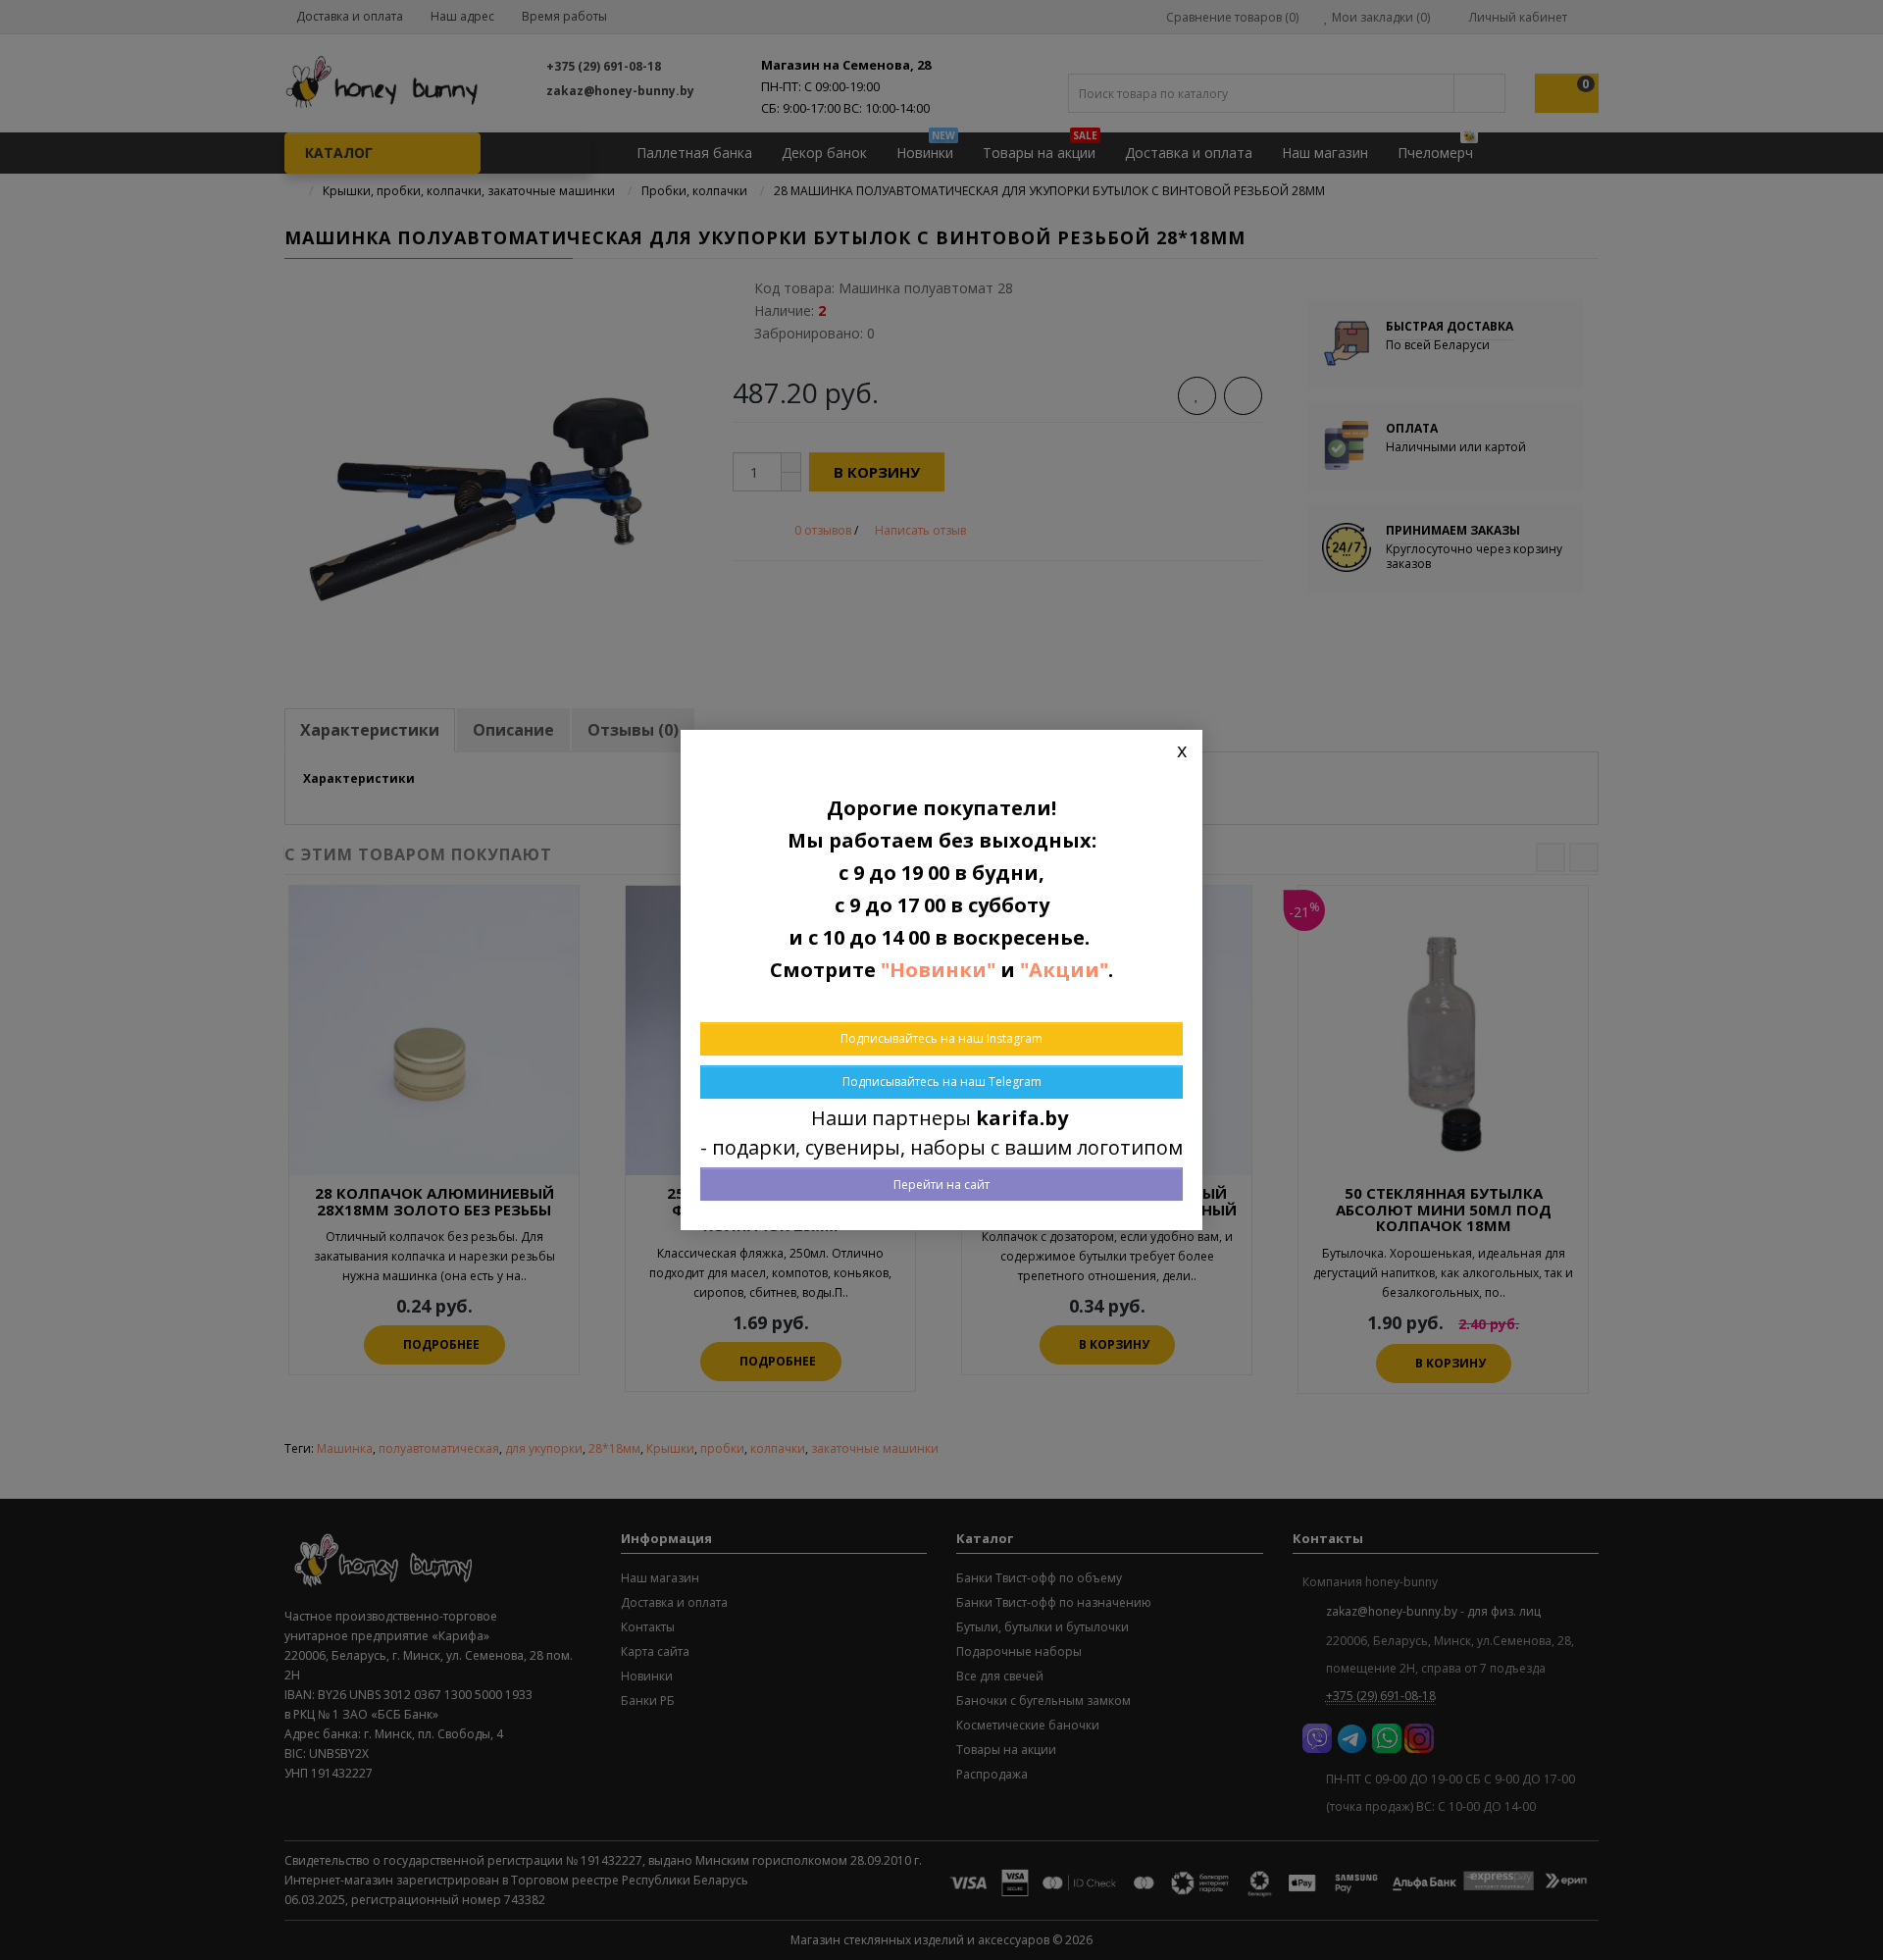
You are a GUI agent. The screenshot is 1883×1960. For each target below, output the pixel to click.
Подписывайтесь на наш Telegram (942, 1082)
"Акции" (1064, 970)
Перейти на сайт (941, 1185)
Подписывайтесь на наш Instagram (941, 1038)
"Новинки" (938, 970)
